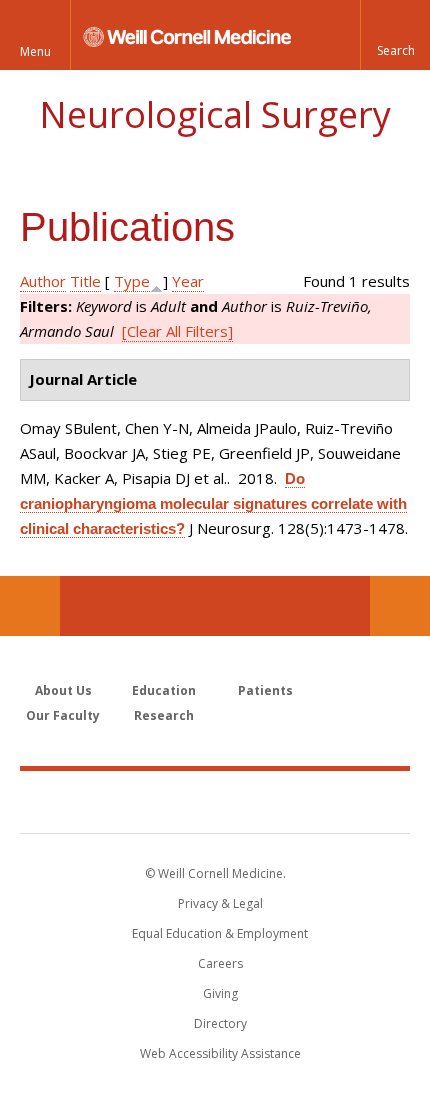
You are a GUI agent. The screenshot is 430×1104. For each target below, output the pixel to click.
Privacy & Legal (220, 903)
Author (43, 281)
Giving (220, 993)
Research (164, 715)
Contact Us (400, 606)
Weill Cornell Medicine (215, 801)
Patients (265, 690)
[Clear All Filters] (177, 331)
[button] (395, 35)
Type (132, 281)
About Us (63, 690)
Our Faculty (63, 715)
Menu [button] (35, 51)
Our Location (30, 606)
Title (85, 281)
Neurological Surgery (215, 114)
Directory (220, 1023)
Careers (220, 963)
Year (188, 281)
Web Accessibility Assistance (220, 1053)
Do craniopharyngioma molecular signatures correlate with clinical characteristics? (213, 503)
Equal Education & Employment (220, 933)
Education (164, 690)
